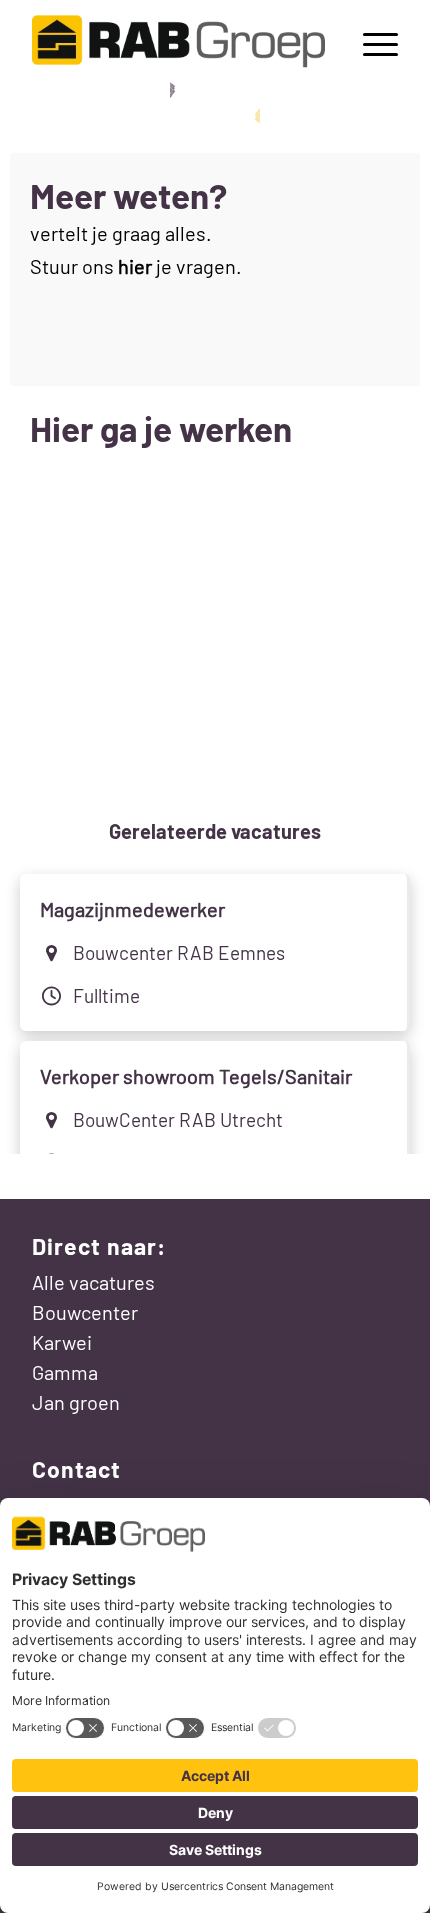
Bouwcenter (85, 1312)
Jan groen (76, 1402)
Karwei (62, 1342)
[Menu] (370, 41)
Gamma (65, 1372)
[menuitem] (370, 41)
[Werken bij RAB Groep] (178, 41)
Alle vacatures (93, 1282)
